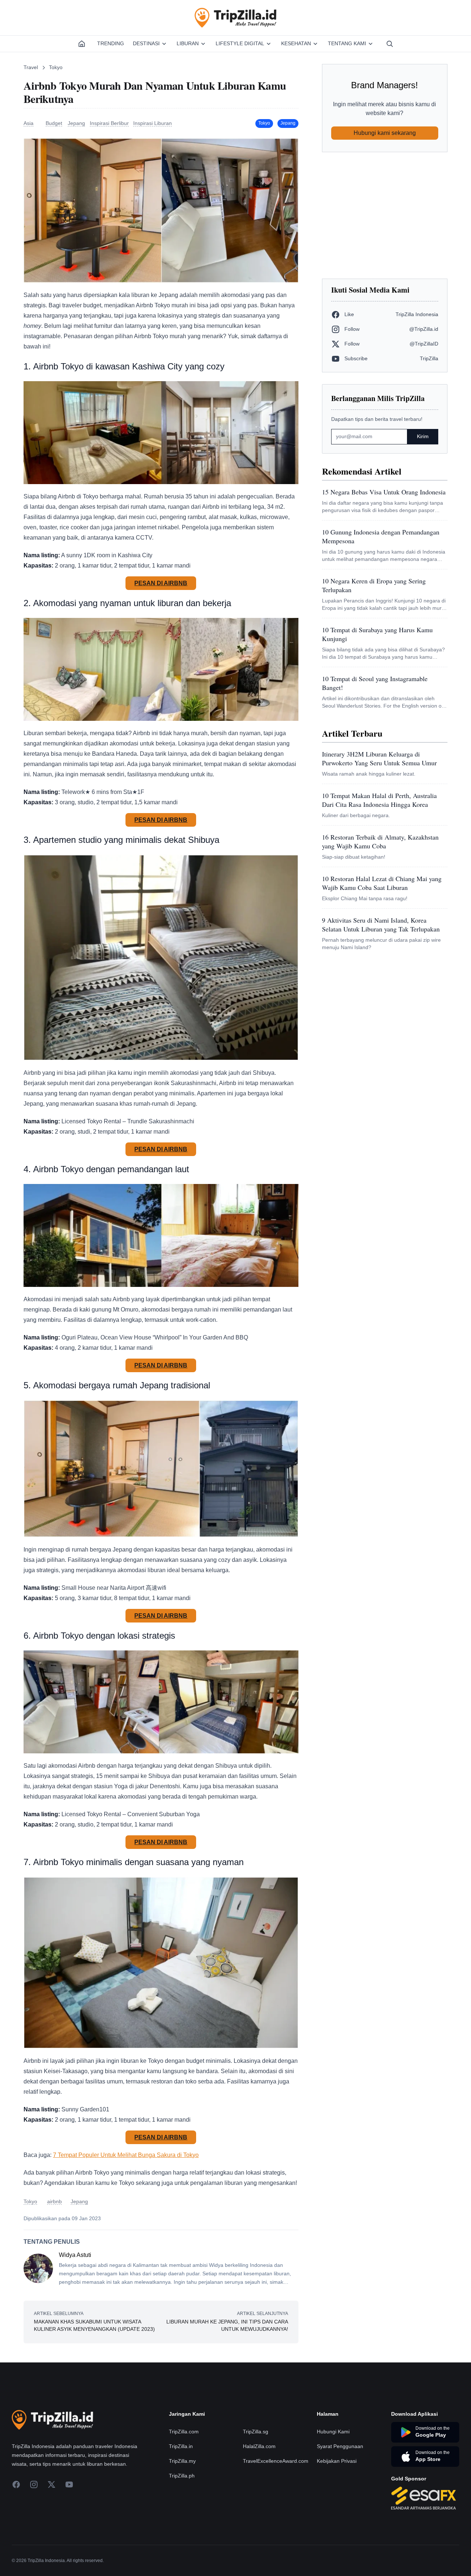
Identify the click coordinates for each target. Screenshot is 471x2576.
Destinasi (146, 43)
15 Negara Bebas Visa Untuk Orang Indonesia (384, 492)
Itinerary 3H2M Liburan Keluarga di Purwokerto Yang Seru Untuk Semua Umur (379, 758)
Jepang (288, 123)
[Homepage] (82, 44)
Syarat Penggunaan (340, 2446)
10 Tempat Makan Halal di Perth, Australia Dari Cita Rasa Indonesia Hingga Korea (379, 800)
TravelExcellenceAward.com (276, 2461)
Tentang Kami (347, 43)
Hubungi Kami (333, 2432)
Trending (111, 43)
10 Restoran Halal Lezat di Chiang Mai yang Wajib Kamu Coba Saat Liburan (382, 883)
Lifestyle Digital (240, 43)
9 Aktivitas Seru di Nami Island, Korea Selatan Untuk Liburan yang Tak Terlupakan (381, 924)
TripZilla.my (182, 2461)
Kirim (423, 436)
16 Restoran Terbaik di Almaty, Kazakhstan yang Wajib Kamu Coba (380, 841)
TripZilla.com (184, 2432)
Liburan (188, 43)
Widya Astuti (75, 2255)
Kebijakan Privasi (337, 2461)
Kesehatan (296, 43)
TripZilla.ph (182, 2476)
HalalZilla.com (259, 2446)
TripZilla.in (181, 2446)
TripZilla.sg (256, 2432)
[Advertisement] (385, 215)
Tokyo (56, 67)
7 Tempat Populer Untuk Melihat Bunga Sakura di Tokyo (126, 2155)
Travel (31, 67)
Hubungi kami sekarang (385, 133)
